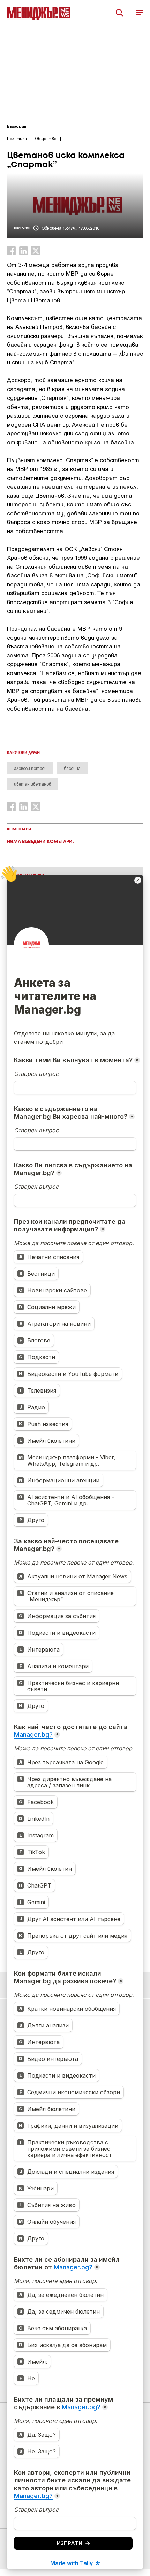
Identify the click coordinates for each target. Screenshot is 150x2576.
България (17, 127)
